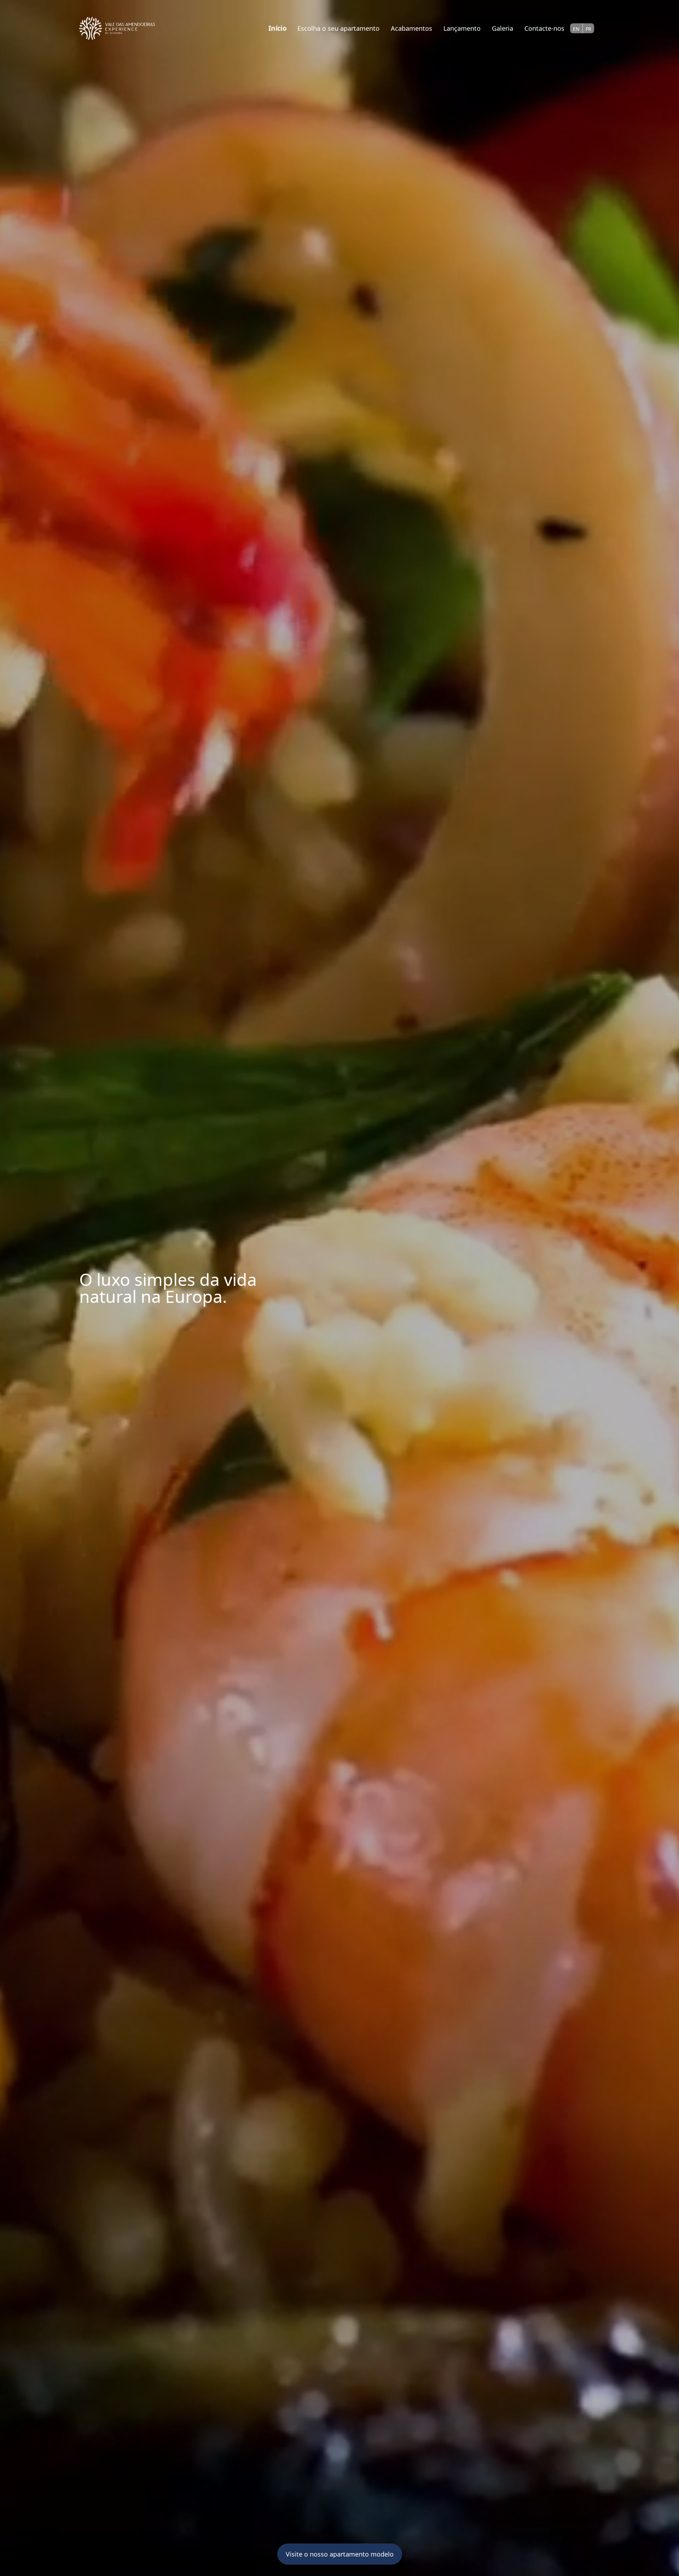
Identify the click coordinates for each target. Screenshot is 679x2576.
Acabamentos (411, 28)
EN (576, 29)
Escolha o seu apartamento (338, 28)
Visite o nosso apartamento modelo (340, 2554)
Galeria (503, 28)
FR (588, 29)
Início (277, 28)
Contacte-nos (544, 28)
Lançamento (462, 28)
